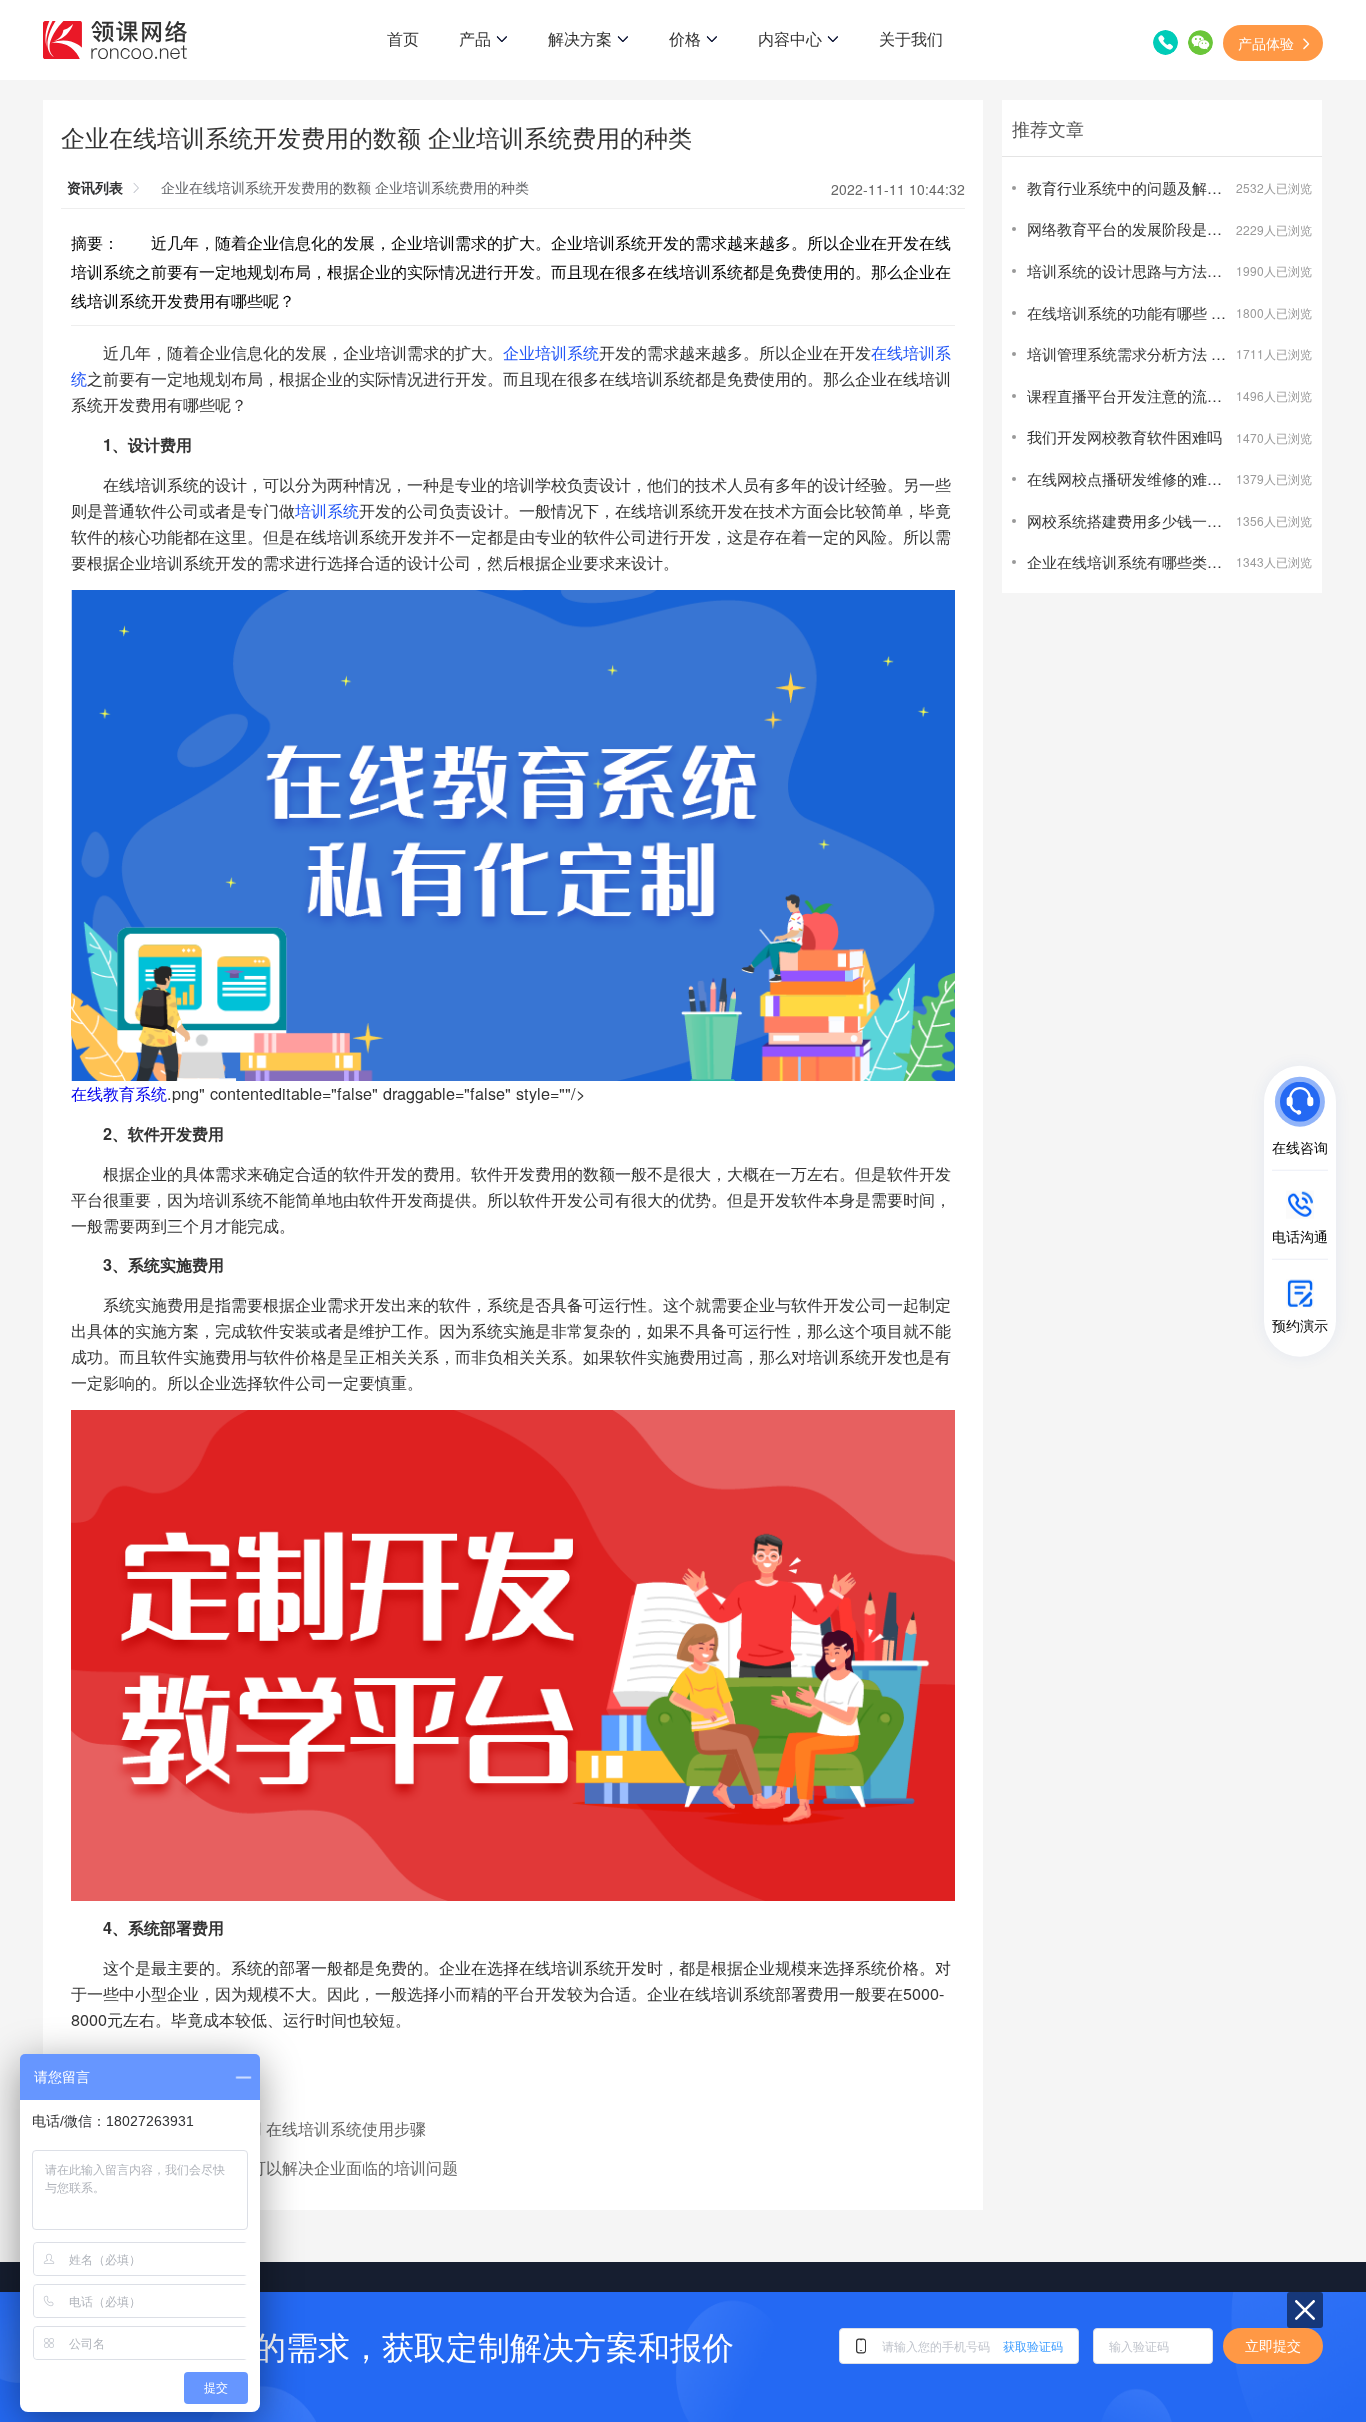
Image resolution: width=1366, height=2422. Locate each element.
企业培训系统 (551, 352)
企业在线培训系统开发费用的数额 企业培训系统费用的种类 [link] (345, 187)
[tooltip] (1140, 1121)
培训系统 (327, 510)
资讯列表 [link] (95, 187)
